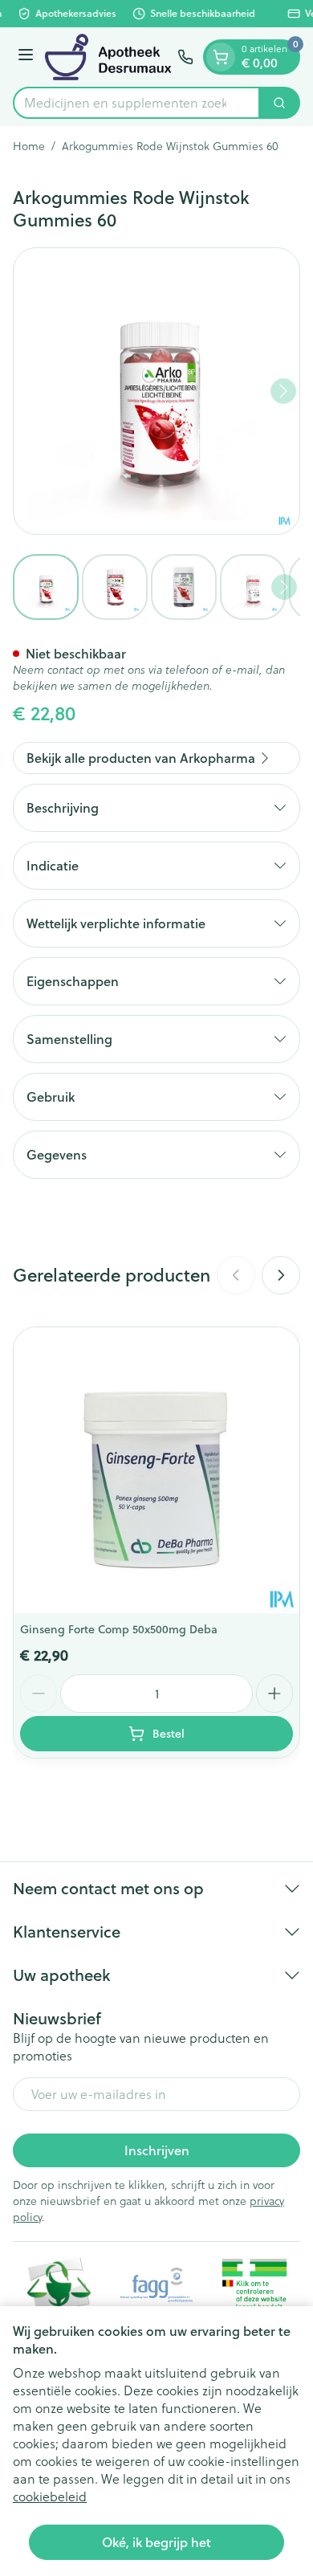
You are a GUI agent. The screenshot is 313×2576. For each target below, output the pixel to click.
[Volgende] (283, 391)
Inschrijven (157, 2150)
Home (29, 146)
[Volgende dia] (281, 1275)
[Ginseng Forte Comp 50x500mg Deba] (156, 1470)
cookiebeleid (50, 2496)
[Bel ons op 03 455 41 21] (185, 57)
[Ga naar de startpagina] (108, 57)
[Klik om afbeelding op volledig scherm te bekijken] (156, 391)
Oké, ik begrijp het (156, 2542)
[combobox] (136, 103)
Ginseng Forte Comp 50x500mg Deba (119, 1629)
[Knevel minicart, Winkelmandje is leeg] (221, 57)
